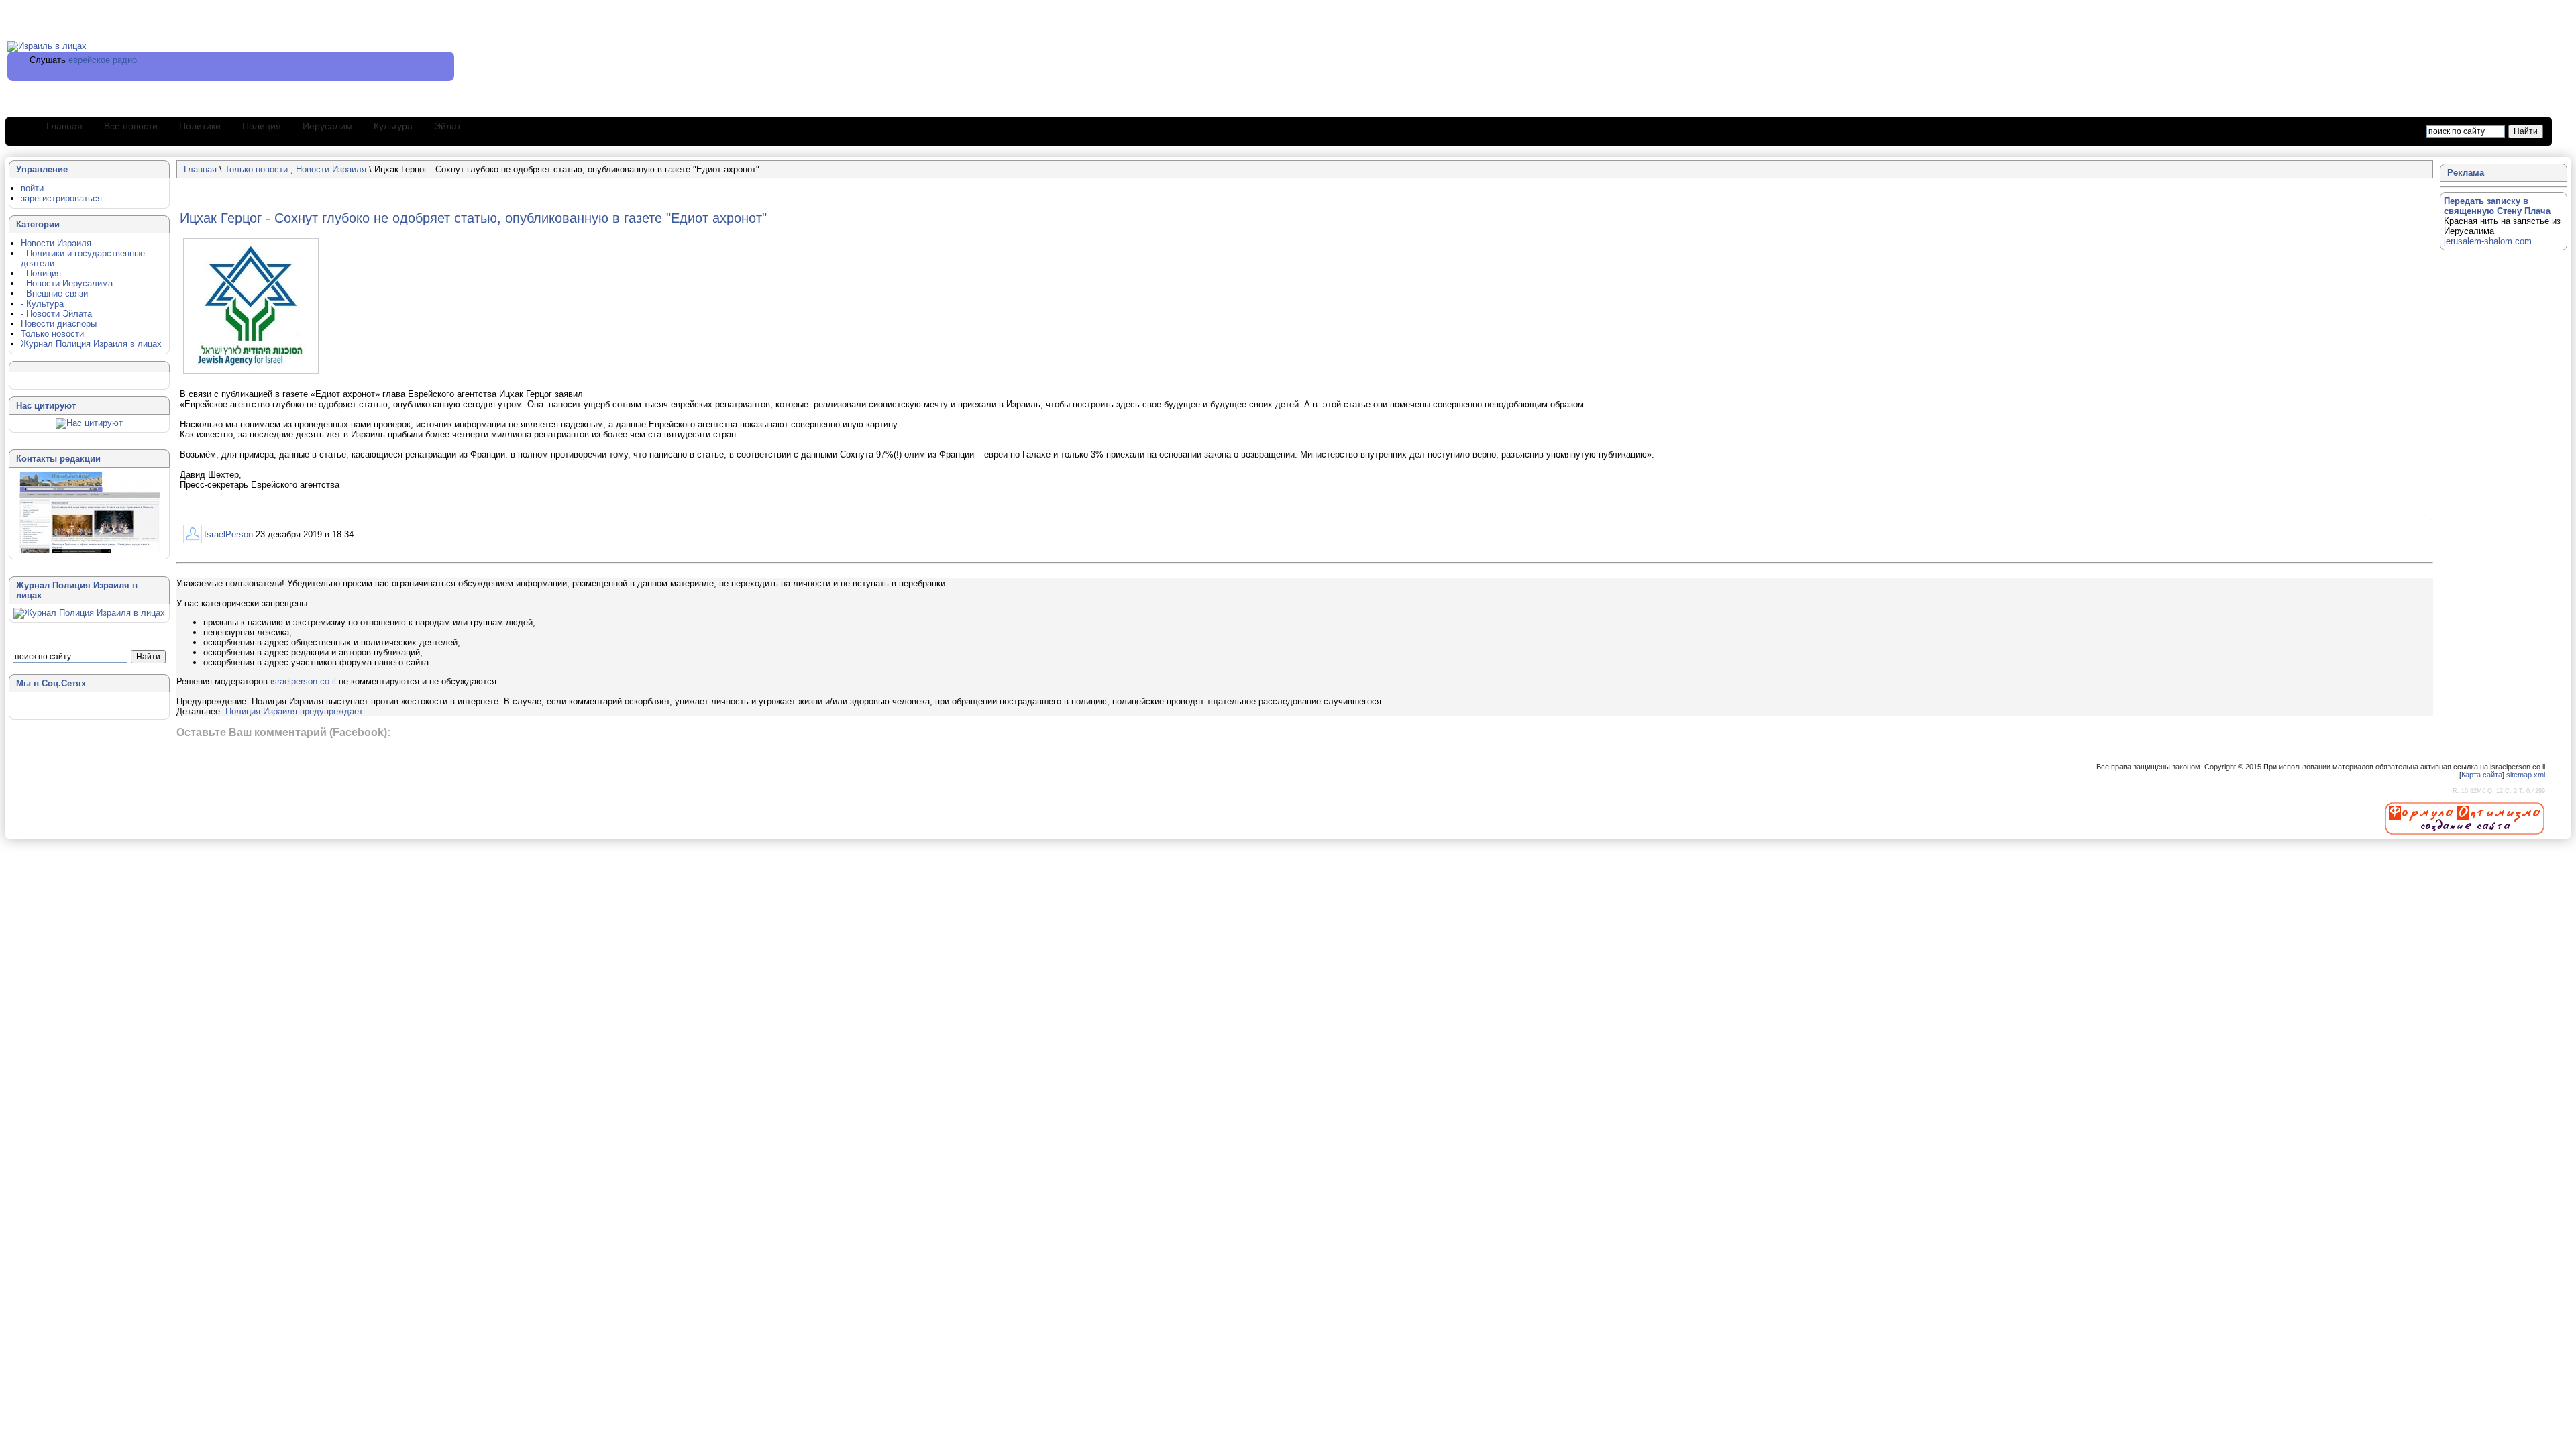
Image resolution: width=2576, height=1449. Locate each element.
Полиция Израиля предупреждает (294, 711)
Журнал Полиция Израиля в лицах (91, 344)
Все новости (131, 126)
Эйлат (447, 126)
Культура (393, 126)
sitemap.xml (2526, 775)
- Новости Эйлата (56, 314)
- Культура (42, 304)
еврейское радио (103, 60)
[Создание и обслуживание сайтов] (2465, 818)
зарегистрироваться (61, 198)
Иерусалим (327, 126)
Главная (64, 126)
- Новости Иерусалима (67, 283)
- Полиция (41, 273)
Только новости (258, 169)
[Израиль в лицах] (47, 46)
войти (32, 188)
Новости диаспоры (59, 324)
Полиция (262, 126)
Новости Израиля (331, 169)
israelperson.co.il (303, 681)
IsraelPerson (228, 534)
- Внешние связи (54, 293)
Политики (200, 126)
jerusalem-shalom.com (2488, 241)
